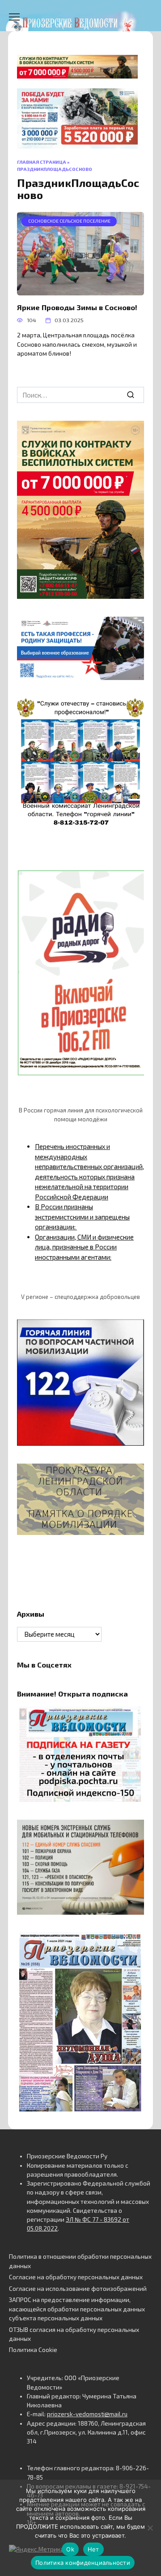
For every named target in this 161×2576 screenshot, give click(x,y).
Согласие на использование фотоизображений (78, 2289)
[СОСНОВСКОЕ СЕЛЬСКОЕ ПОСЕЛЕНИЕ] (80, 290)
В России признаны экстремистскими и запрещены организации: (82, 1217)
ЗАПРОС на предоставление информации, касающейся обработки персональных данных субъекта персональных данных (77, 2309)
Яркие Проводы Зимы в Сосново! (77, 307)
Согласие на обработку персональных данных (76, 2277)
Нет (93, 2549)
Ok (70, 2549)
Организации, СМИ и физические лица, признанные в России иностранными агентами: (84, 1247)
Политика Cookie (33, 2350)
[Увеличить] (132, 628)
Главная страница (42, 162)
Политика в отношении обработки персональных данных (80, 2261)
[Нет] (150, 2528)
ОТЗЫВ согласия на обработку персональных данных (74, 2334)
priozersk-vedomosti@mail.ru (87, 2414)
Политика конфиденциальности (83, 2563)
